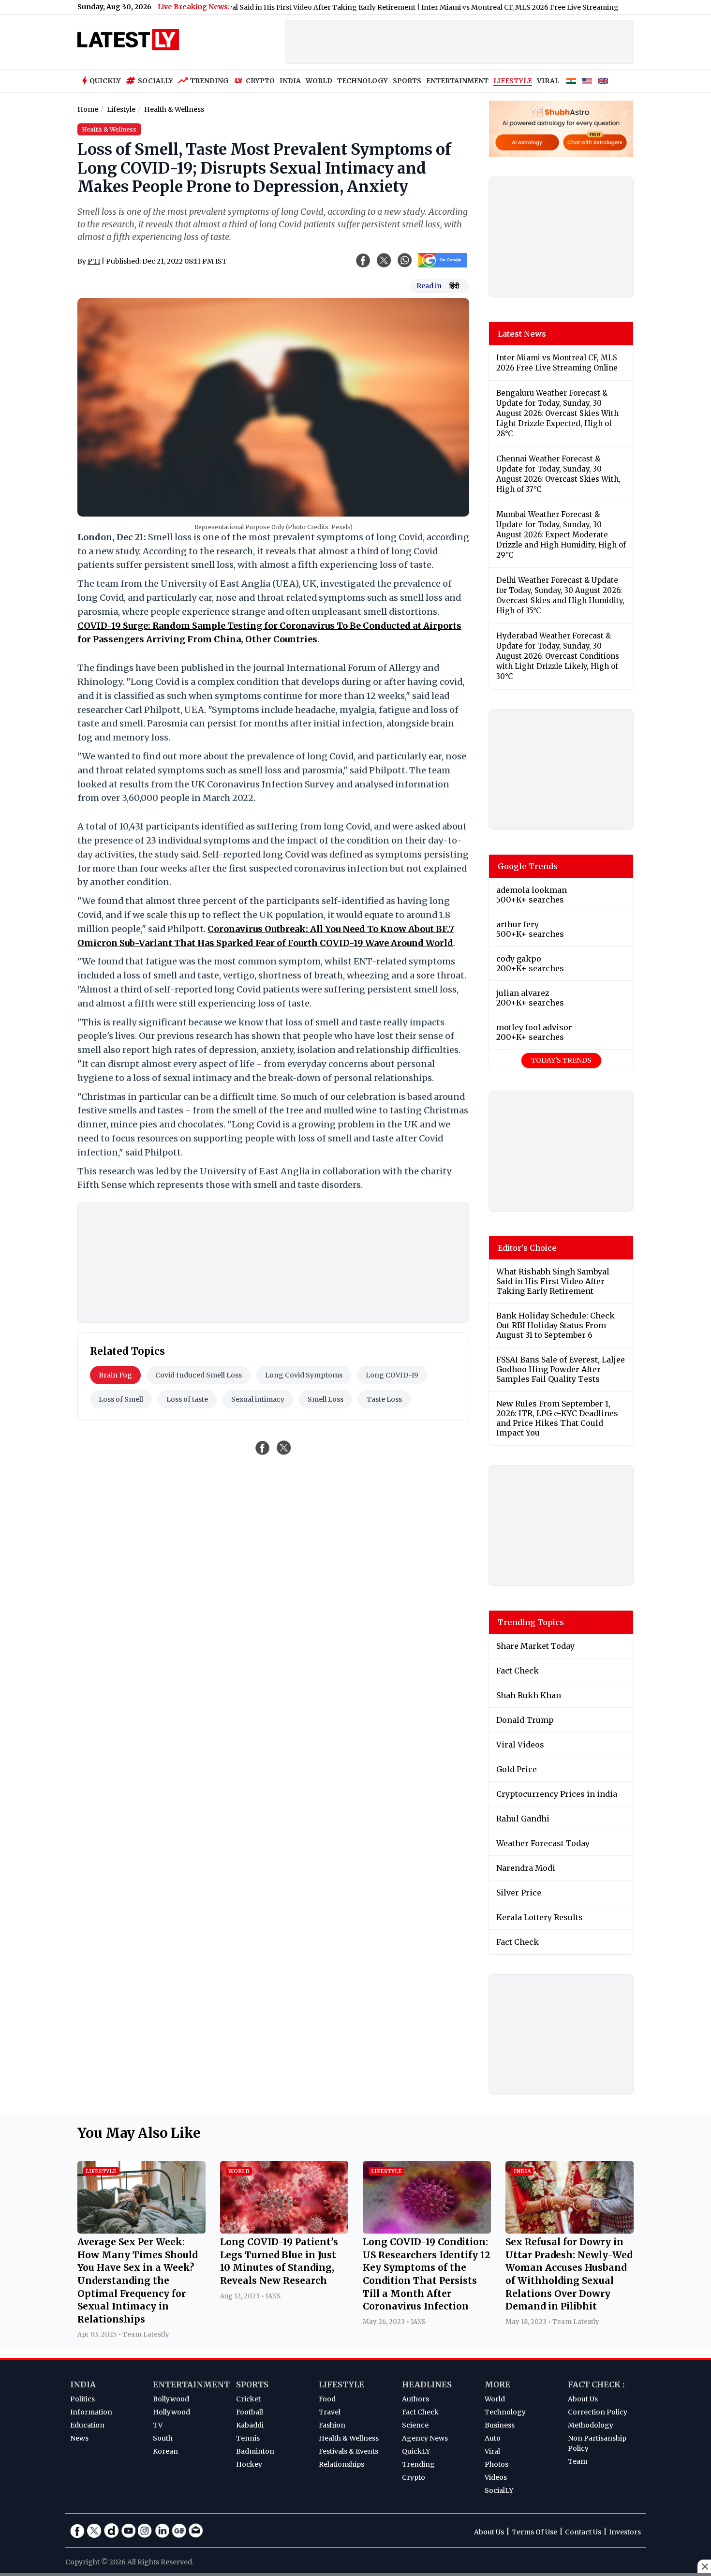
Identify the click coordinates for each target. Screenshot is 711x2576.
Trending (209, 81)
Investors (625, 2532)
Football (250, 2412)
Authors (415, 2399)
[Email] (196, 2531)
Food (327, 2399)
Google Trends (528, 866)
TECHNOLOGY (363, 81)
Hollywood (171, 2412)
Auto (493, 2438)
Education (87, 2425)
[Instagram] (145, 2531)
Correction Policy (598, 2412)
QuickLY (416, 2451)
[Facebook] (77, 2531)
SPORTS (407, 81)
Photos (496, 2464)
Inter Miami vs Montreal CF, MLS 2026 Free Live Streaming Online (484, 7)
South (163, 2438)
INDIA (290, 81)
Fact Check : (596, 2384)
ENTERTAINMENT (457, 81)
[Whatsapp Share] (405, 260)
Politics (82, 2399)
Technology (505, 2412)
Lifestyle (341, 2384)
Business (500, 2425)
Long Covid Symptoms (304, 1375)
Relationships (341, 2464)
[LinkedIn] (162, 2531)
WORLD (319, 81)
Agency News (425, 2438)
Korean (165, 2451)
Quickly (105, 81)
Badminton (255, 2451)
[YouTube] (128, 2531)
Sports (252, 2384)
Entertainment (191, 2384)
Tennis (248, 2438)
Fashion (332, 2425)
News (79, 2438)
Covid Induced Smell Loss (199, 1375)
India (83, 2384)
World (495, 2399)
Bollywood (171, 2399)
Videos (496, 2477)
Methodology (591, 2425)
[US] (587, 81)
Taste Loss (384, 1399)
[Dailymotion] (111, 2531)
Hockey (249, 2464)
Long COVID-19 (392, 1375)
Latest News (522, 334)
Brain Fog (115, 1375)
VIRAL (548, 81)
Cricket (248, 2399)
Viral (492, 2451)
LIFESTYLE (513, 81)
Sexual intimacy (258, 1399)
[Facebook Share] (363, 260)
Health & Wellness (349, 2438)
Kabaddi (250, 2425)
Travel (330, 2412)
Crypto (260, 81)
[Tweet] (284, 1448)
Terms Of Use (534, 2532)
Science (415, 2425)
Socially (156, 81)
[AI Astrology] (528, 142)
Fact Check (420, 2412)
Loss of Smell (121, 1399)
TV (158, 2425)
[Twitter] (94, 2531)
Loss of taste (187, 1399)
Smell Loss (326, 1399)
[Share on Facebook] (263, 1448)
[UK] (603, 81)
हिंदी (454, 286)
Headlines (427, 2384)
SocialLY (499, 2490)
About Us (583, 2399)
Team (578, 2461)
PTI (94, 261)
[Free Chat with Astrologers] (594, 142)
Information (91, 2412)
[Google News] (179, 2531)
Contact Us (583, 2532)
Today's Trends (561, 1060)
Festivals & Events (348, 2451)
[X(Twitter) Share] (384, 260)
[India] (571, 81)
